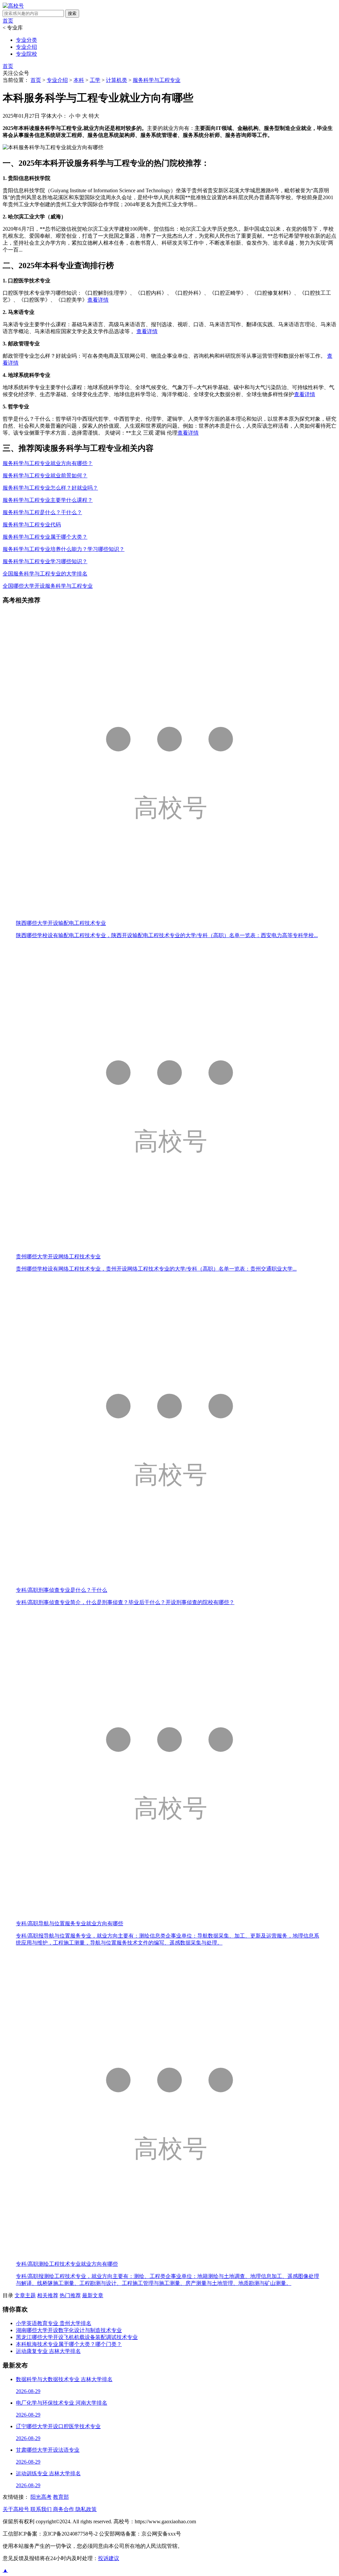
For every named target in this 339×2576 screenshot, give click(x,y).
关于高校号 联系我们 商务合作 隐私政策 (50, 2509)
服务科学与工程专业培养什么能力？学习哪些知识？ (64, 549)
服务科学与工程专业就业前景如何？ (45, 476)
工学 (95, 80)
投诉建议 (109, 2558)
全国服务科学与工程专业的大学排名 (45, 574)
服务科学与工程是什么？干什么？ (42, 512)
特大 (94, 116)
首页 (8, 21)
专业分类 (26, 40)
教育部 (61, 2497)
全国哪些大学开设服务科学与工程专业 (48, 586)
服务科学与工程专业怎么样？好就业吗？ (50, 488)
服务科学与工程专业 (157, 80)
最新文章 (93, 2295)
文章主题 (25, 2295)
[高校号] (13, 6)
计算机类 (117, 80)
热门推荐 (70, 2295)
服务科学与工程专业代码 (32, 525)
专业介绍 (26, 47)
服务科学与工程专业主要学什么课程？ (48, 500)
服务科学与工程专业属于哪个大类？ (45, 537)
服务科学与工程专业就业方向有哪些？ (48, 463)
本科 (79, 80)
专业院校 (26, 54)
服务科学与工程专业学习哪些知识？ (45, 561)
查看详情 (98, 300)
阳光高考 (41, 2497)
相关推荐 (48, 2295)
